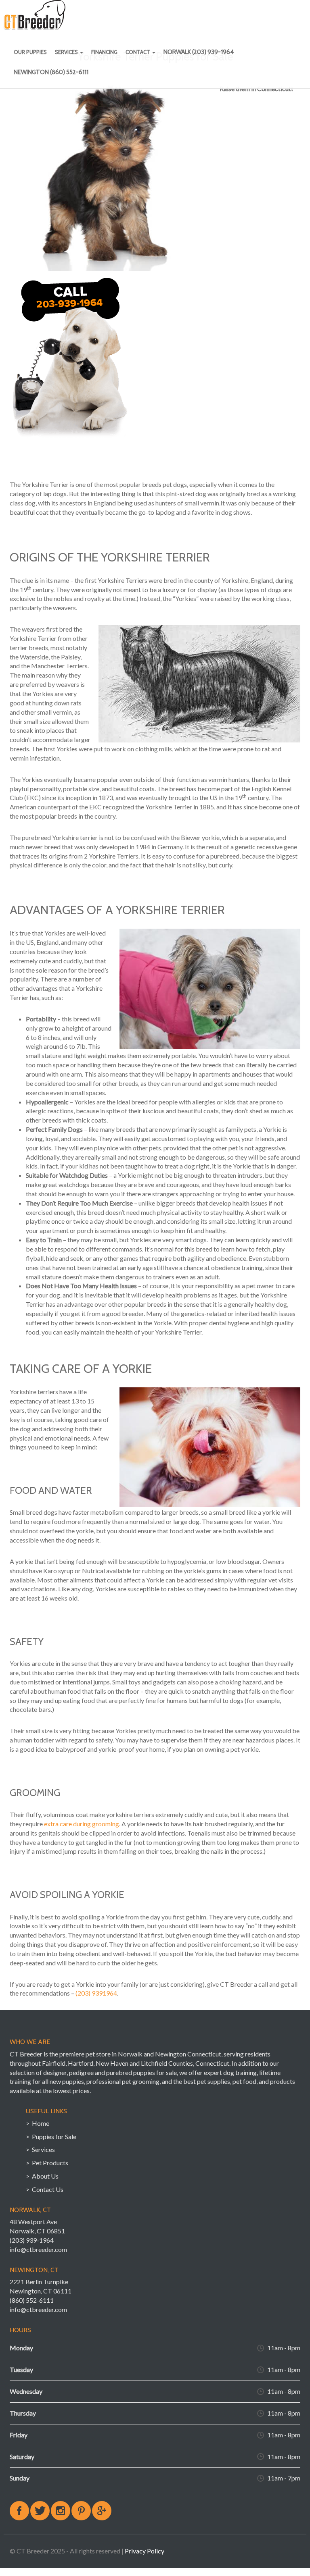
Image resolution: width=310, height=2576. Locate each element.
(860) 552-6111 (32, 2300)
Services (67, 52)
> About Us (42, 2176)
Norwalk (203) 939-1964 (199, 52)
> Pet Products (47, 2163)
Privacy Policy (145, 2551)
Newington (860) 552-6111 (51, 72)
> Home (38, 2123)
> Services (40, 2149)
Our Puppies (30, 52)
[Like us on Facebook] (19, 2511)
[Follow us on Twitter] (40, 2511)
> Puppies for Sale (51, 2136)
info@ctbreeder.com (38, 2249)
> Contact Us (45, 2189)
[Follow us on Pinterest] (81, 2511)
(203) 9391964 (96, 1993)
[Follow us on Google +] (102, 2511)
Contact (138, 52)
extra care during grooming (82, 1824)
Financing (104, 52)
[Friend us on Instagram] (61, 2511)
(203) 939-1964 (32, 2240)
